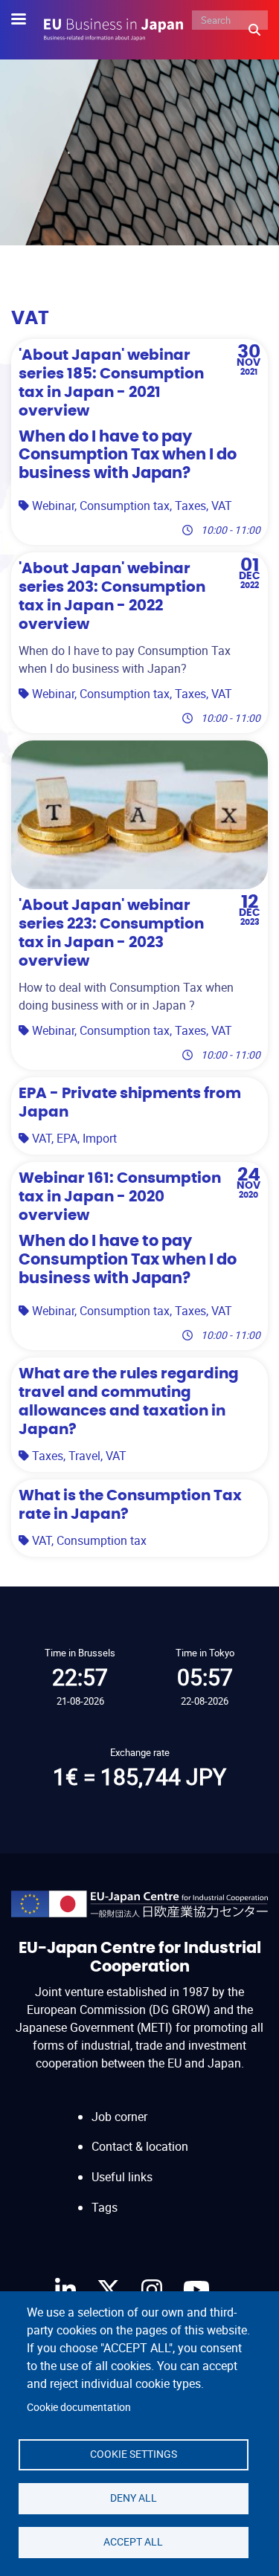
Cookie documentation (79, 2407)
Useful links (122, 2177)
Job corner (119, 2117)
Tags (105, 2207)
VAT (222, 506)
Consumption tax (125, 506)
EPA (67, 1138)
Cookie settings (134, 2454)
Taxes (190, 506)
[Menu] (28, 20)
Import (100, 1138)
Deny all (134, 2498)
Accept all (133, 2542)
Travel (84, 1456)
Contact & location (140, 2146)
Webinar (53, 506)
